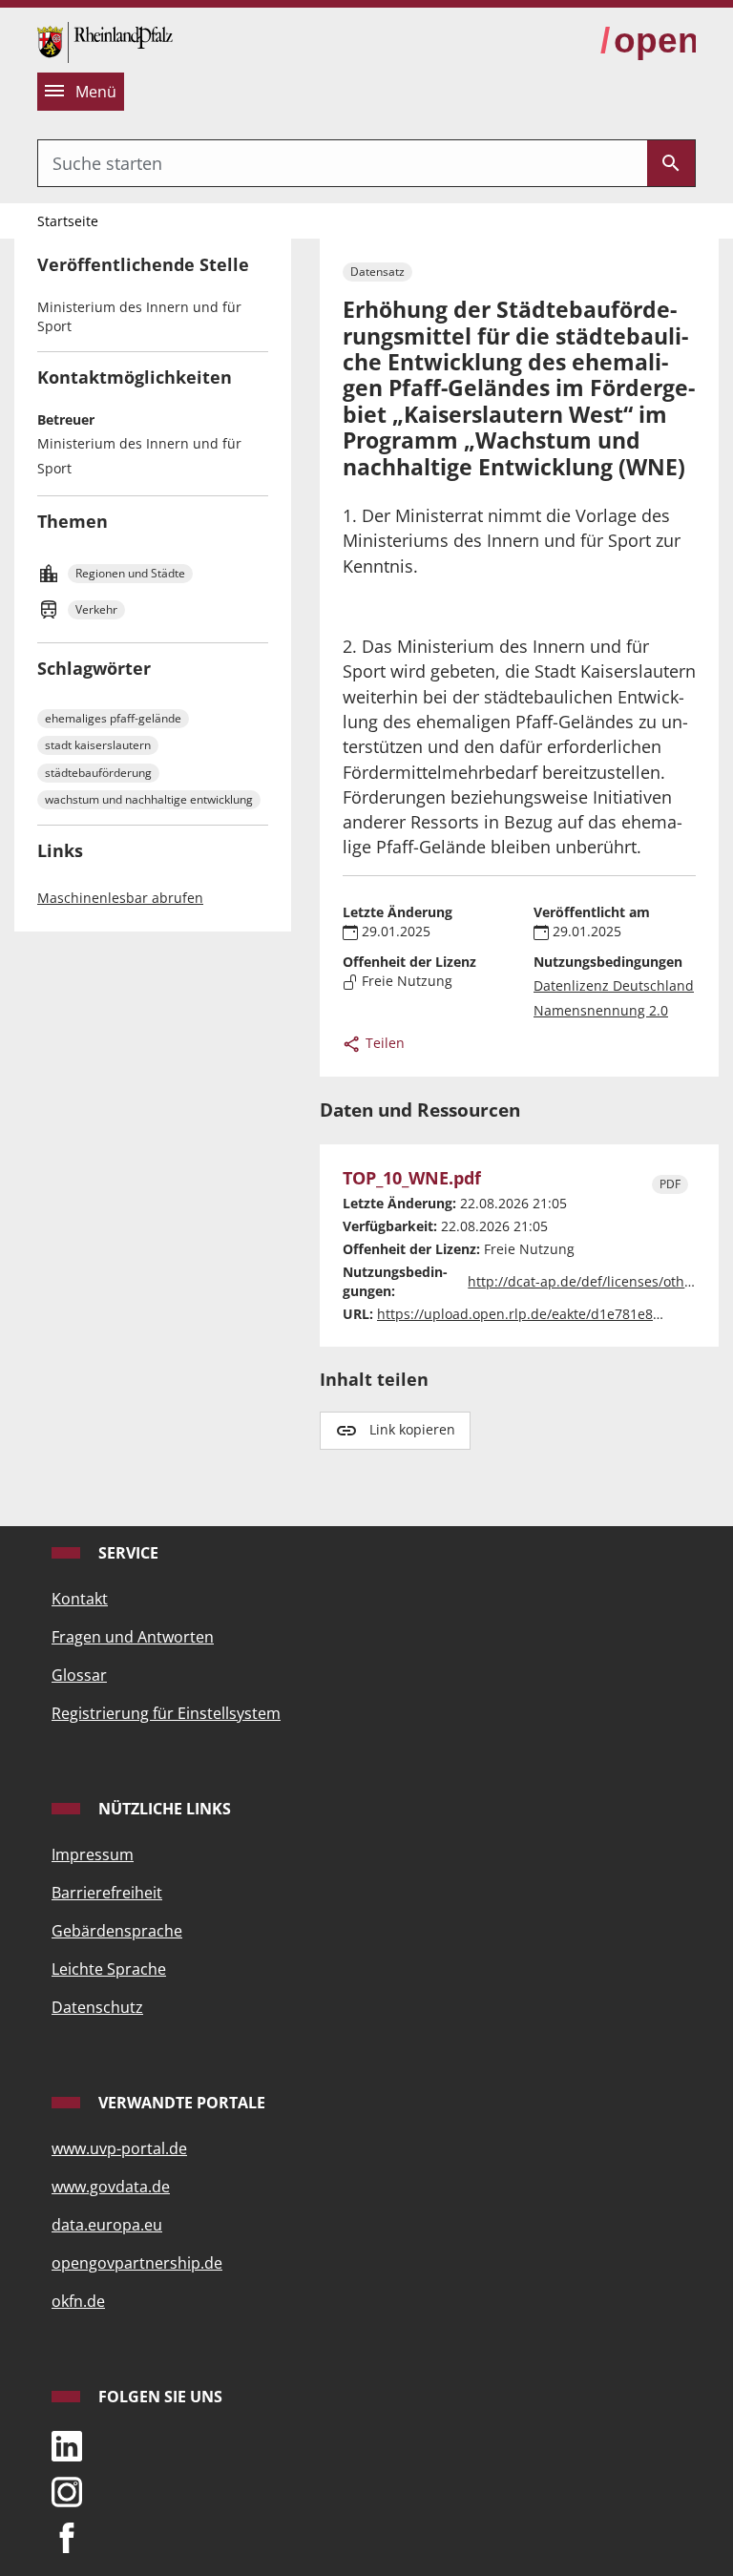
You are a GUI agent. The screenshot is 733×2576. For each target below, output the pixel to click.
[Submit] (671, 163)
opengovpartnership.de (137, 2263)
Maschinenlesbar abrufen (120, 898)
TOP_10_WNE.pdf (412, 1178)
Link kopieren (412, 1429)
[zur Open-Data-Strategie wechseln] (648, 41)
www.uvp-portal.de (119, 2148)
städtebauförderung (98, 773)
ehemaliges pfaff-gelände (113, 718)
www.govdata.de (111, 2187)
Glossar (79, 1675)
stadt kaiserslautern (98, 745)
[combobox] (343, 163)
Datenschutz (97, 2007)
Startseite (68, 221)
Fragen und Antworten (133, 1637)
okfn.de (78, 2301)
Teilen (383, 1043)
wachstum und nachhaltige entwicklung (149, 799)
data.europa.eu (107, 2225)
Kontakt (80, 1599)
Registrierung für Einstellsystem (166, 1713)
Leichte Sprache (109, 1969)
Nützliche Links (163, 1809)
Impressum (93, 1854)
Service (126, 1553)
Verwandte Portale (180, 2103)
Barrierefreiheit (107, 1893)
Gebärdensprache (117, 1931)
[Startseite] (105, 40)
